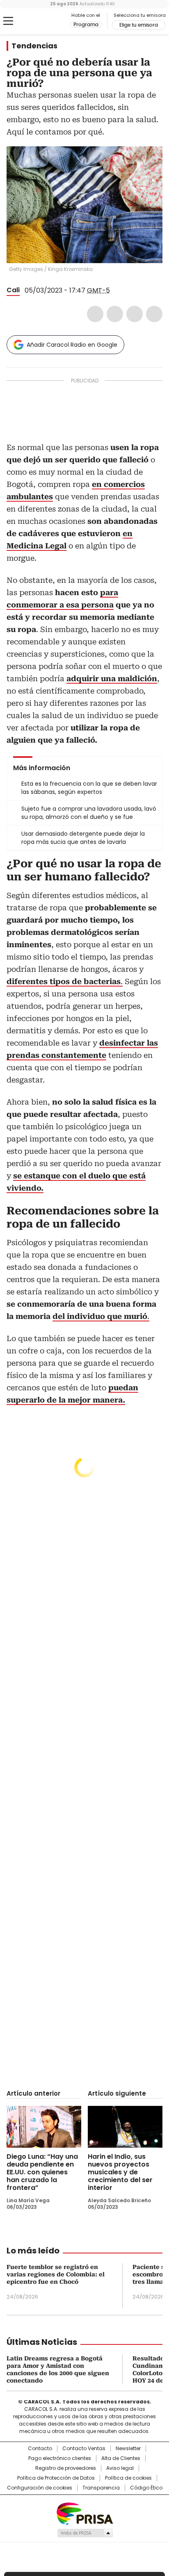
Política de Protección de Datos (56, 2478)
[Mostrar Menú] (8, 21)
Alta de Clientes (121, 2458)
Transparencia (101, 2488)
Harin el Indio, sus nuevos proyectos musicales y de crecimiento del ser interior (120, 2172)
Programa (86, 25)
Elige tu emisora (139, 25)
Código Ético (146, 2488)
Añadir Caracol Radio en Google (72, 345)
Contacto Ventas (84, 2449)
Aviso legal (120, 2468)
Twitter (115, 314)
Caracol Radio (41, 21)
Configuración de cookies (40, 2488)
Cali (13, 290)
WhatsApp (154, 314)
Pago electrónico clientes (60, 2458)
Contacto (40, 2449)
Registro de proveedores (66, 2468)
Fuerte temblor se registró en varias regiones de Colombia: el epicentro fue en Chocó (56, 2274)
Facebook (95, 314)
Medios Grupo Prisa (85, 2533)
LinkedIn (135, 314)
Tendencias (34, 46)
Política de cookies (128, 2478)
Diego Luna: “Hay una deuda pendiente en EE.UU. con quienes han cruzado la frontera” (42, 2172)
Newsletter (128, 2449)
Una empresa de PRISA (84, 2513)
